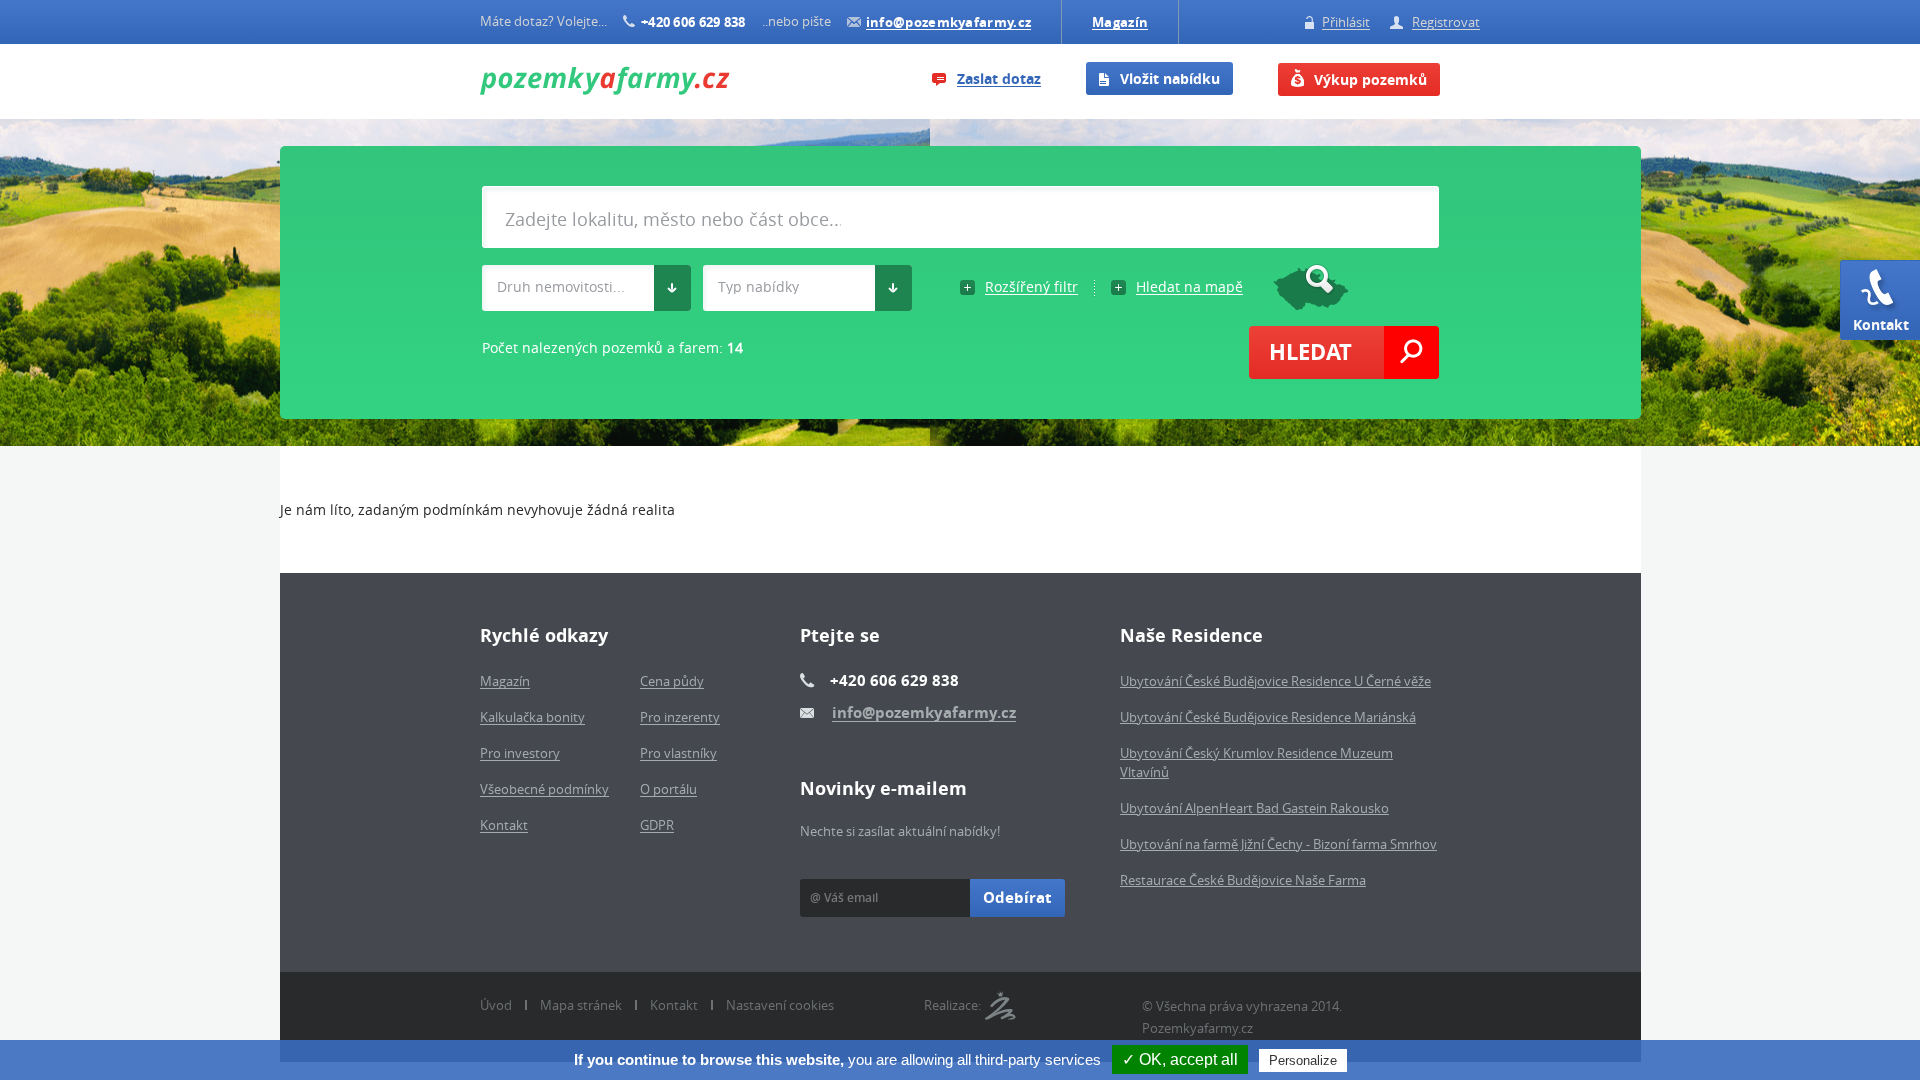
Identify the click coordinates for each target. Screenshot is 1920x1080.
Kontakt (1881, 324)
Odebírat (1017, 897)
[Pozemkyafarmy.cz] (605, 82)
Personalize (1303, 1060)
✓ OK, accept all (1180, 1059)
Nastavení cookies (780, 1005)
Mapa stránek (581, 1005)
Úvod (496, 1005)
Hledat (1310, 351)
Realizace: (952, 1005)
